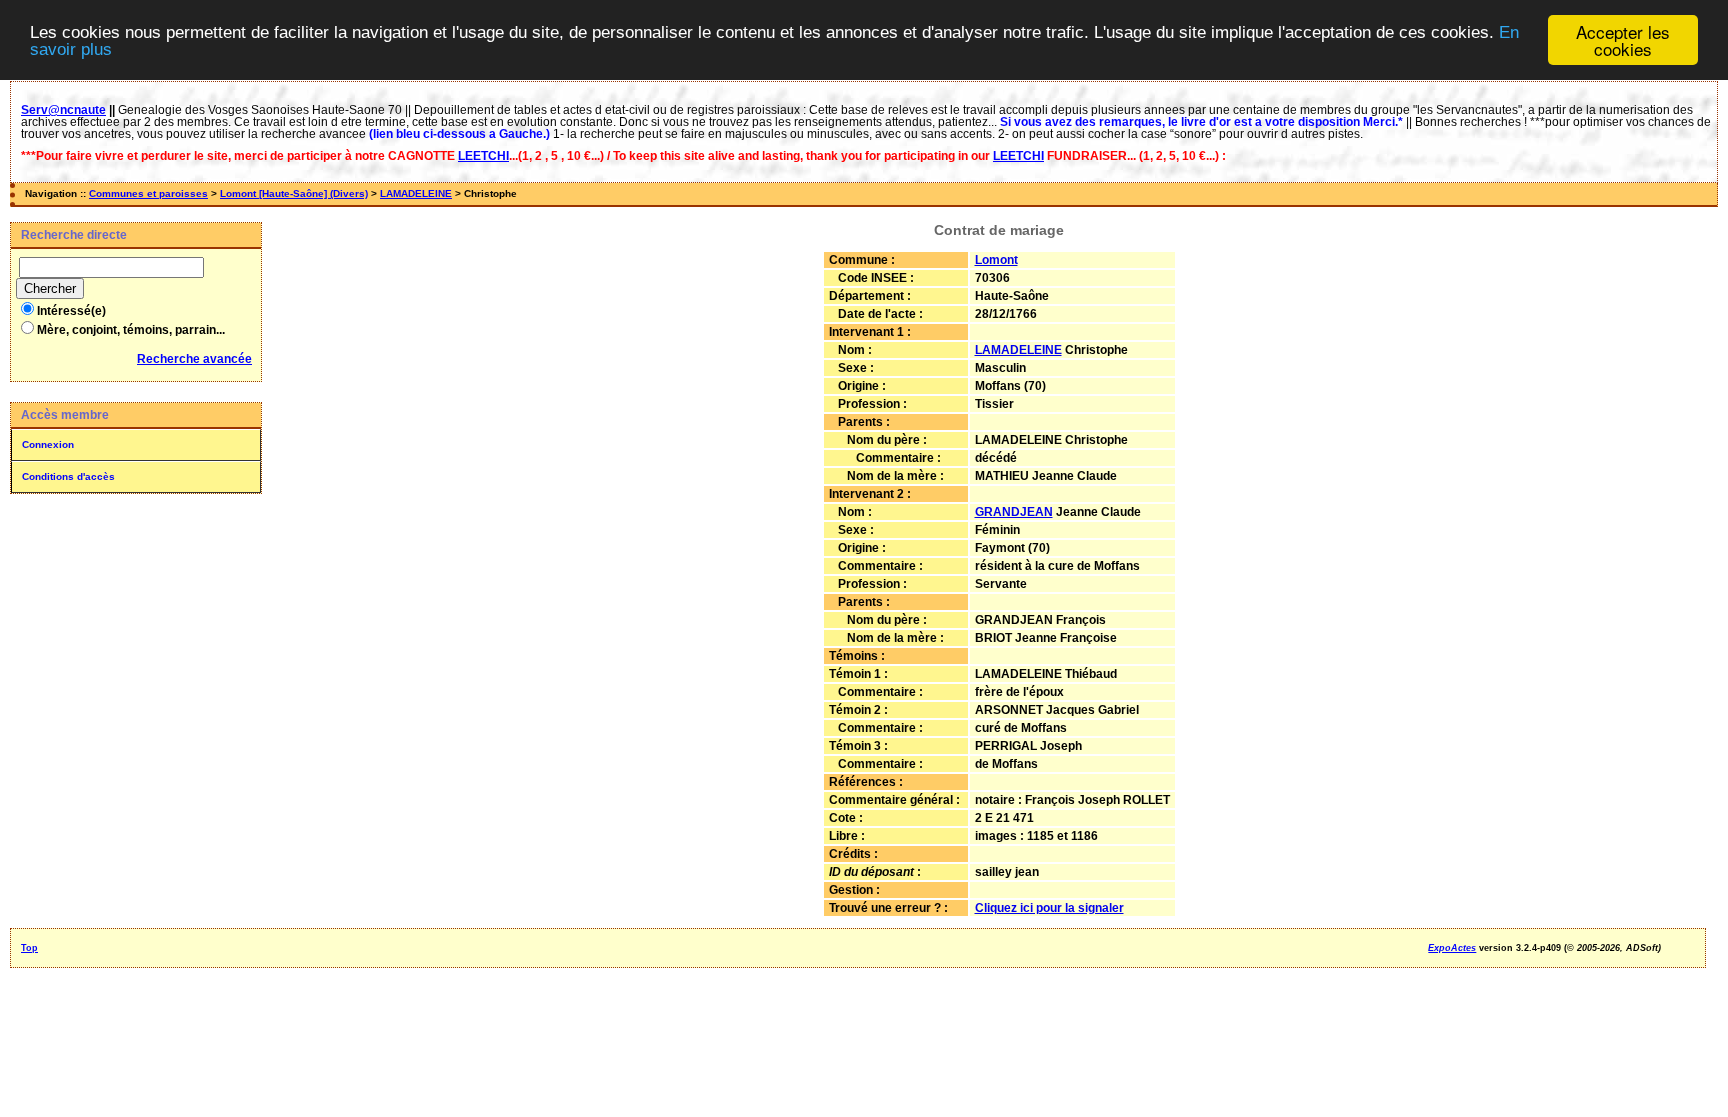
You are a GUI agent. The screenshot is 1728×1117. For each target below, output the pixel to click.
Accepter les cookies (1623, 40)
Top (29, 948)
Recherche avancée (194, 359)
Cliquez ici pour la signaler (1049, 908)
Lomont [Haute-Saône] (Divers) (294, 193)
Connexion (48, 444)
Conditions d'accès (68, 476)
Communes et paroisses (148, 193)
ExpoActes (1452, 948)
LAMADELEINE (416, 193)
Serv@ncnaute (63, 110)
